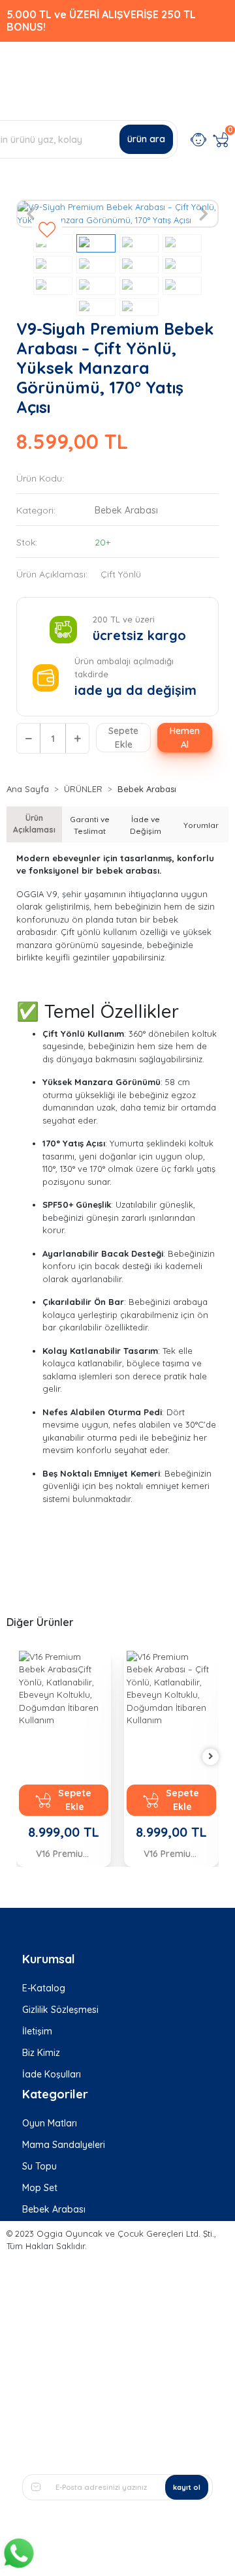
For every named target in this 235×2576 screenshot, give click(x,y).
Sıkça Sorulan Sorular (68, 2280)
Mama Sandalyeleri (64, 2145)
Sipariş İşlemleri (55, 2323)
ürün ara (146, 139)
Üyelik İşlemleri (54, 2301)
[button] (32, 214)
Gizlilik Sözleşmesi (60, 2010)
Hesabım (41, 2258)
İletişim (37, 2031)
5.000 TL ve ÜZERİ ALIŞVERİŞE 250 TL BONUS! (101, 21)
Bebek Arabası (54, 2209)
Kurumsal (49, 1959)
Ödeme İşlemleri (57, 2344)
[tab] (34, 824)
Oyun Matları (50, 2123)
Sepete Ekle (123, 738)
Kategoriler (55, 2094)
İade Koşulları (52, 2074)
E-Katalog (44, 1988)
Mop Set (40, 2188)
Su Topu (39, 2166)
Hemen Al (185, 738)
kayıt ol (187, 2487)
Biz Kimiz (41, 2053)
